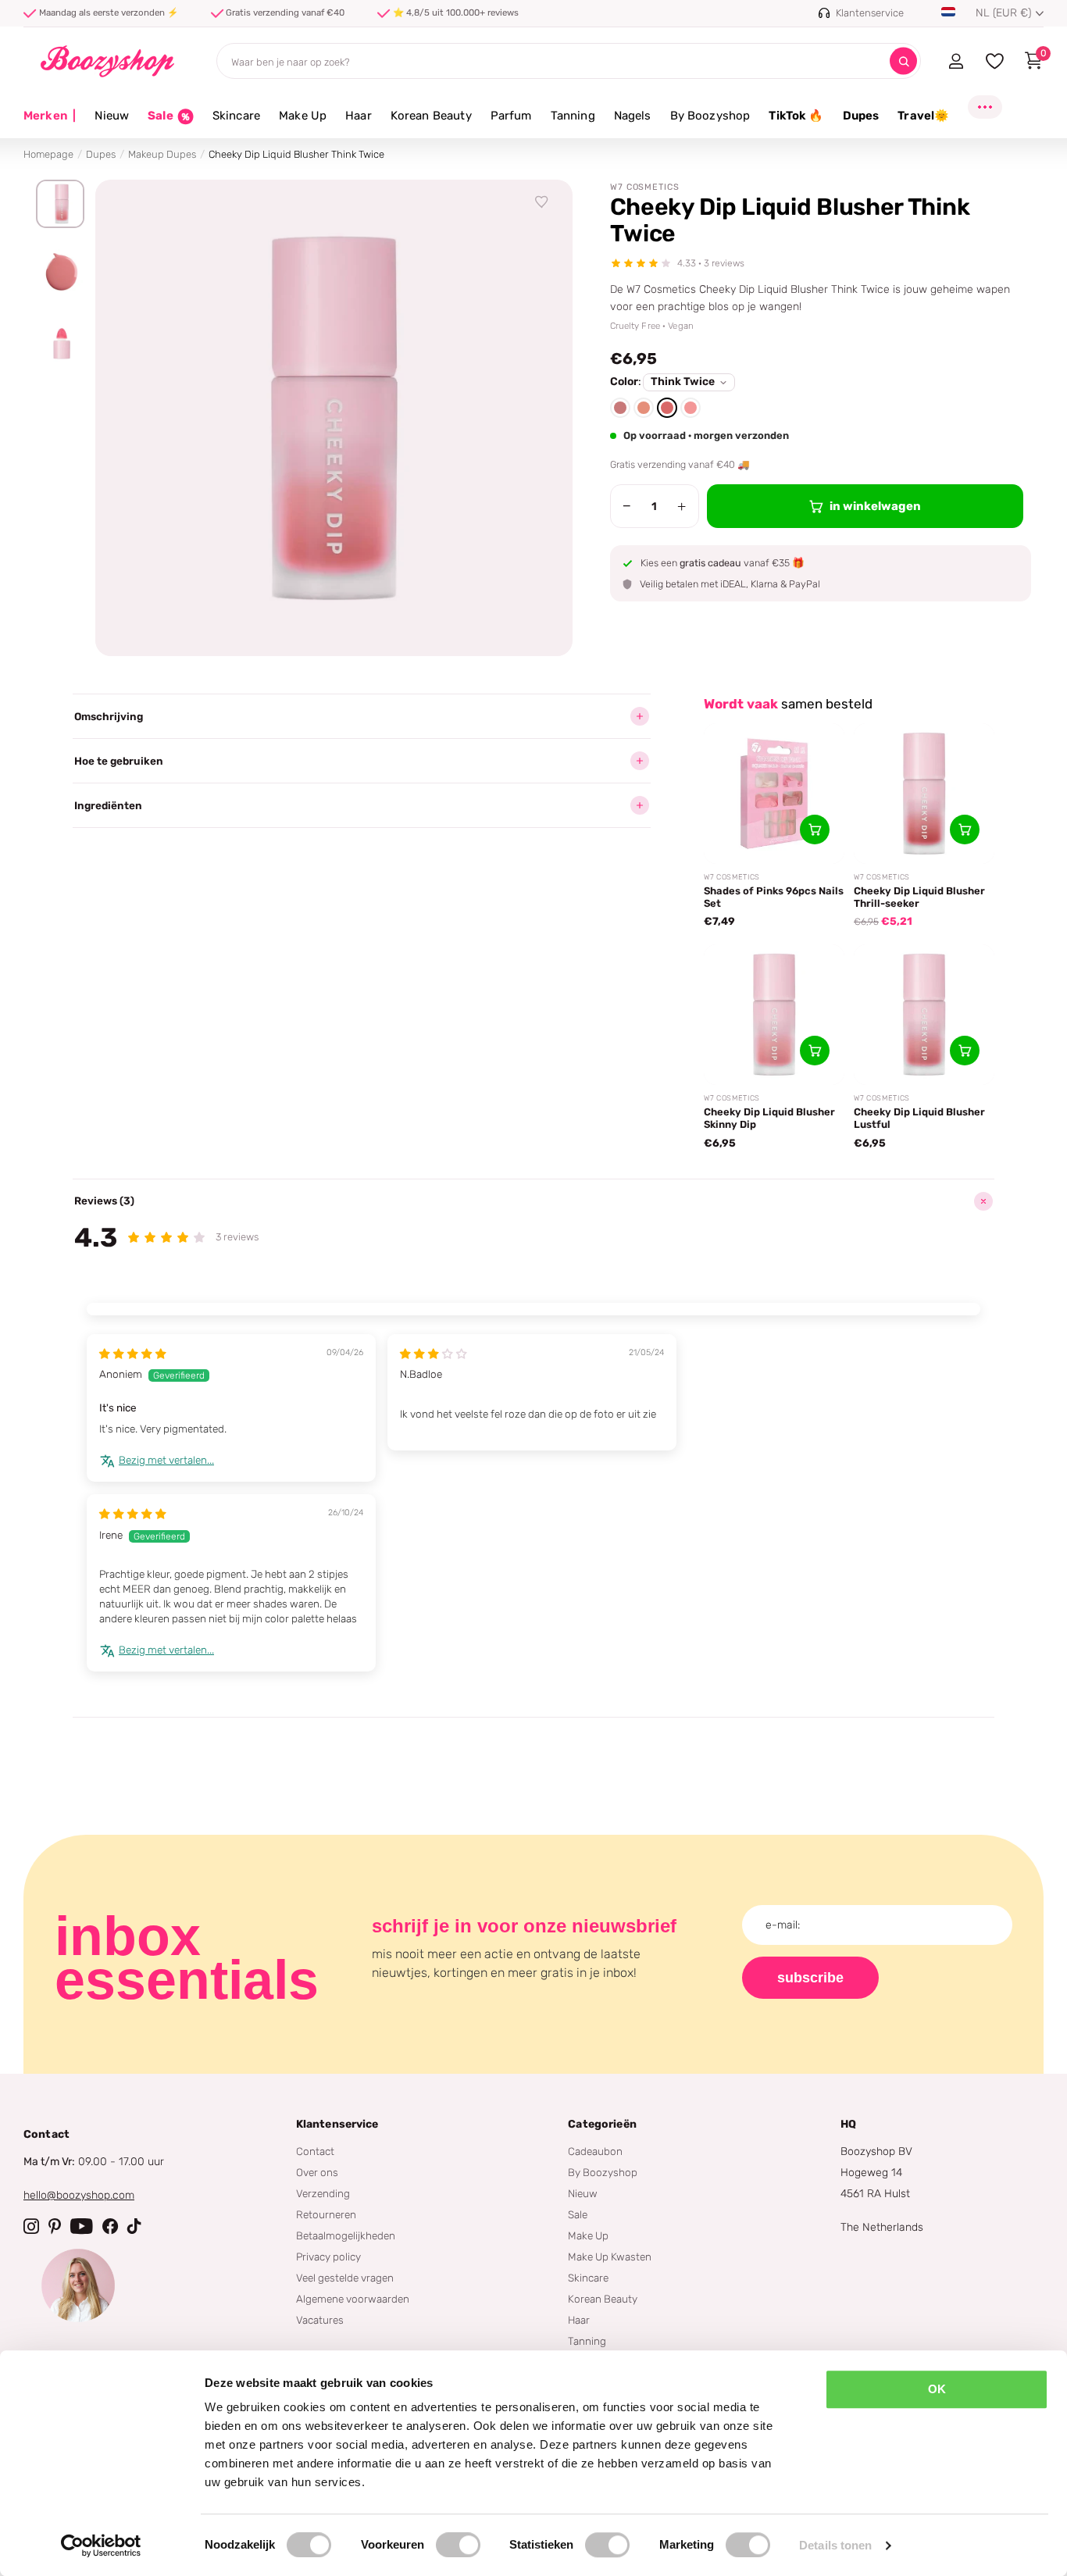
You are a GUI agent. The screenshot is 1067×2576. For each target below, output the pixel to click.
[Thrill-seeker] (691, 408)
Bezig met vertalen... (166, 1460)
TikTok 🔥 (796, 116)
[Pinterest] (55, 2226)
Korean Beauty (431, 116)
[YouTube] (82, 2226)
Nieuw (112, 116)
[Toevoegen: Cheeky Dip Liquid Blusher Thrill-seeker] (965, 830)
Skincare (236, 116)
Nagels (633, 116)
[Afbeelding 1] (60, 204)
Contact (315, 2151)
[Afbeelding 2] (60, 272)
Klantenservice (337, 2124)
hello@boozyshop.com (79, 2195)
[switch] (458, 2545)
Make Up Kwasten (610, 2257)
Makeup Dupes (162, 154)
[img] (133, 1354)
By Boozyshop (710, 116)
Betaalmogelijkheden (346, 2235)
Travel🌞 (923, 116)
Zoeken (903, 61)
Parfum (511, 116)
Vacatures (320, 2320)
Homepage (48, 154)
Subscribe (810, 1978)
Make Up (303, 116)
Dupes (861, 116)
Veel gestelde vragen (345, 2278)
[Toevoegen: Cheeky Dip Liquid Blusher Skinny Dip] (815, 1051)
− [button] (627, 506)
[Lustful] (620, 408)
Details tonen (835, 2545)
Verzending (323, 2193)
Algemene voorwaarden (353, 2299)
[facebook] (110, 2226)
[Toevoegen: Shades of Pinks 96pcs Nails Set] (815, 830)
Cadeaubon (595, 2151)
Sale (578, 2214)
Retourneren (326, 2214)
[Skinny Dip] (644, 408)
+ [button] (682, 506)
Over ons (317, 2172)
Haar (359, 116)
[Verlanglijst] (542, 202)
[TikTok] (134, 2226)
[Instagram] (31, 2226)
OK (937, 2389)
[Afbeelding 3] (60, 340)
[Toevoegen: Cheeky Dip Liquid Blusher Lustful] (965, 1051)
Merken (50, 116)
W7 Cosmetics (645, 187)
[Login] (956, 61)
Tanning (573, 116)
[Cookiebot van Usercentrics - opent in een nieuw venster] (101, 2546)
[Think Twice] (667, 408)
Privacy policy (328, 2257)
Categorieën (602, 2124)
